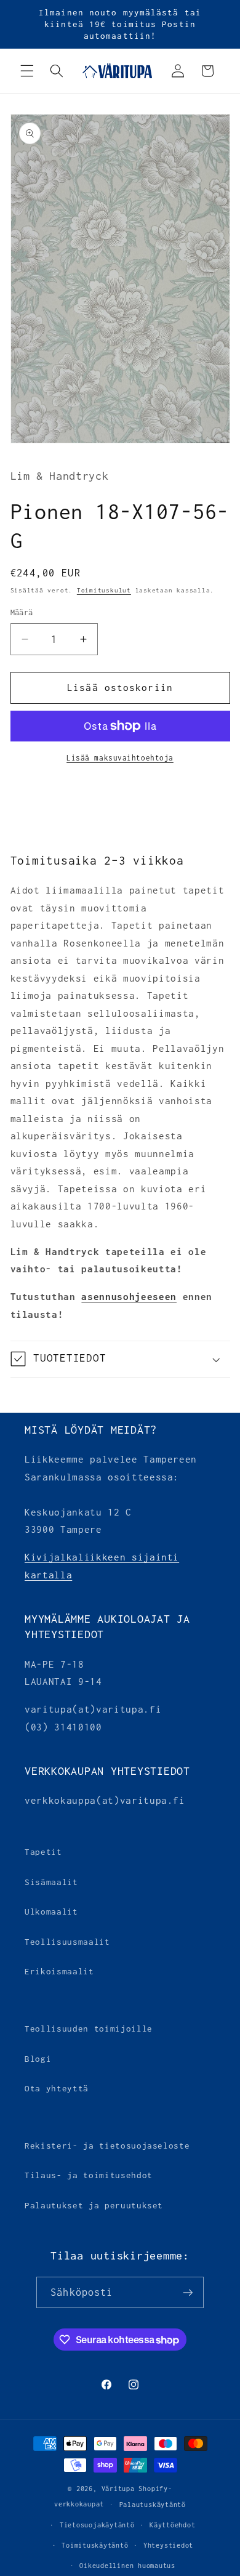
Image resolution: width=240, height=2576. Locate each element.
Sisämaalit (51, 1882)
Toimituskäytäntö (95, 2545)
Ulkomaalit (51, 1912)
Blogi (38, 2059)
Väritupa (118, 2489)
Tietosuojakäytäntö (97, 2525)
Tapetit (43, 1852)
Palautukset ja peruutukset (94, 2205)
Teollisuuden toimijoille (89, 2029)
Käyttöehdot (172, 2525)
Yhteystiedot (168, 2545)
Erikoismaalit (59, 1971)
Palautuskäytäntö (153, 2505)
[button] (27, 71)
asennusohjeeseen (129, 1297)
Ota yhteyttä (57, 2088)
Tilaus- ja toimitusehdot (89, 2175)
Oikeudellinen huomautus (127, 2566)
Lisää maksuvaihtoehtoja (120, 758)
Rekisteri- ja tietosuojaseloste (107, 2146)
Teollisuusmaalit (67, 1942)
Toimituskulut (104, 590)
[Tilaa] (188, 2293)
